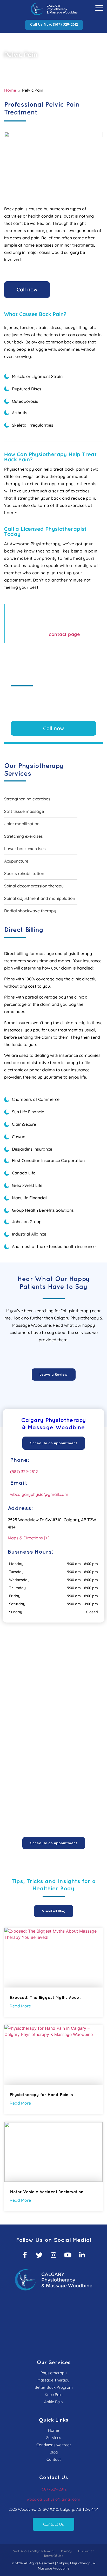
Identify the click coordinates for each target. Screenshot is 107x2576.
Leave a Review (54, 1375)
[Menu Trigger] (99, 8)
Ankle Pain (53, 2402)
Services (54, 2438)
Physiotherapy (54, 2373)
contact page (64, 634)
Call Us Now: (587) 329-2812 (54, 25)
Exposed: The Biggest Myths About (45, 1998)
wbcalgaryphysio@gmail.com (39, 1494)
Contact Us (53, 2524)
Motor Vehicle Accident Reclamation (46, 2192)
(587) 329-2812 (24, 1472)
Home (10, 90)
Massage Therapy (53, 2380)
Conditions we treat (54, 2445)
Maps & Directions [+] (29, 1538)
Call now (27, 289)
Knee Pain (54, 2395)
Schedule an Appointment (54, 1443)
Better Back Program (54, 2387)
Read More (20, 2006)
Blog (54, 2452)
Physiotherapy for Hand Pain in (41, 2095)
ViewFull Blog (54, 1911)
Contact (54, 2459)
